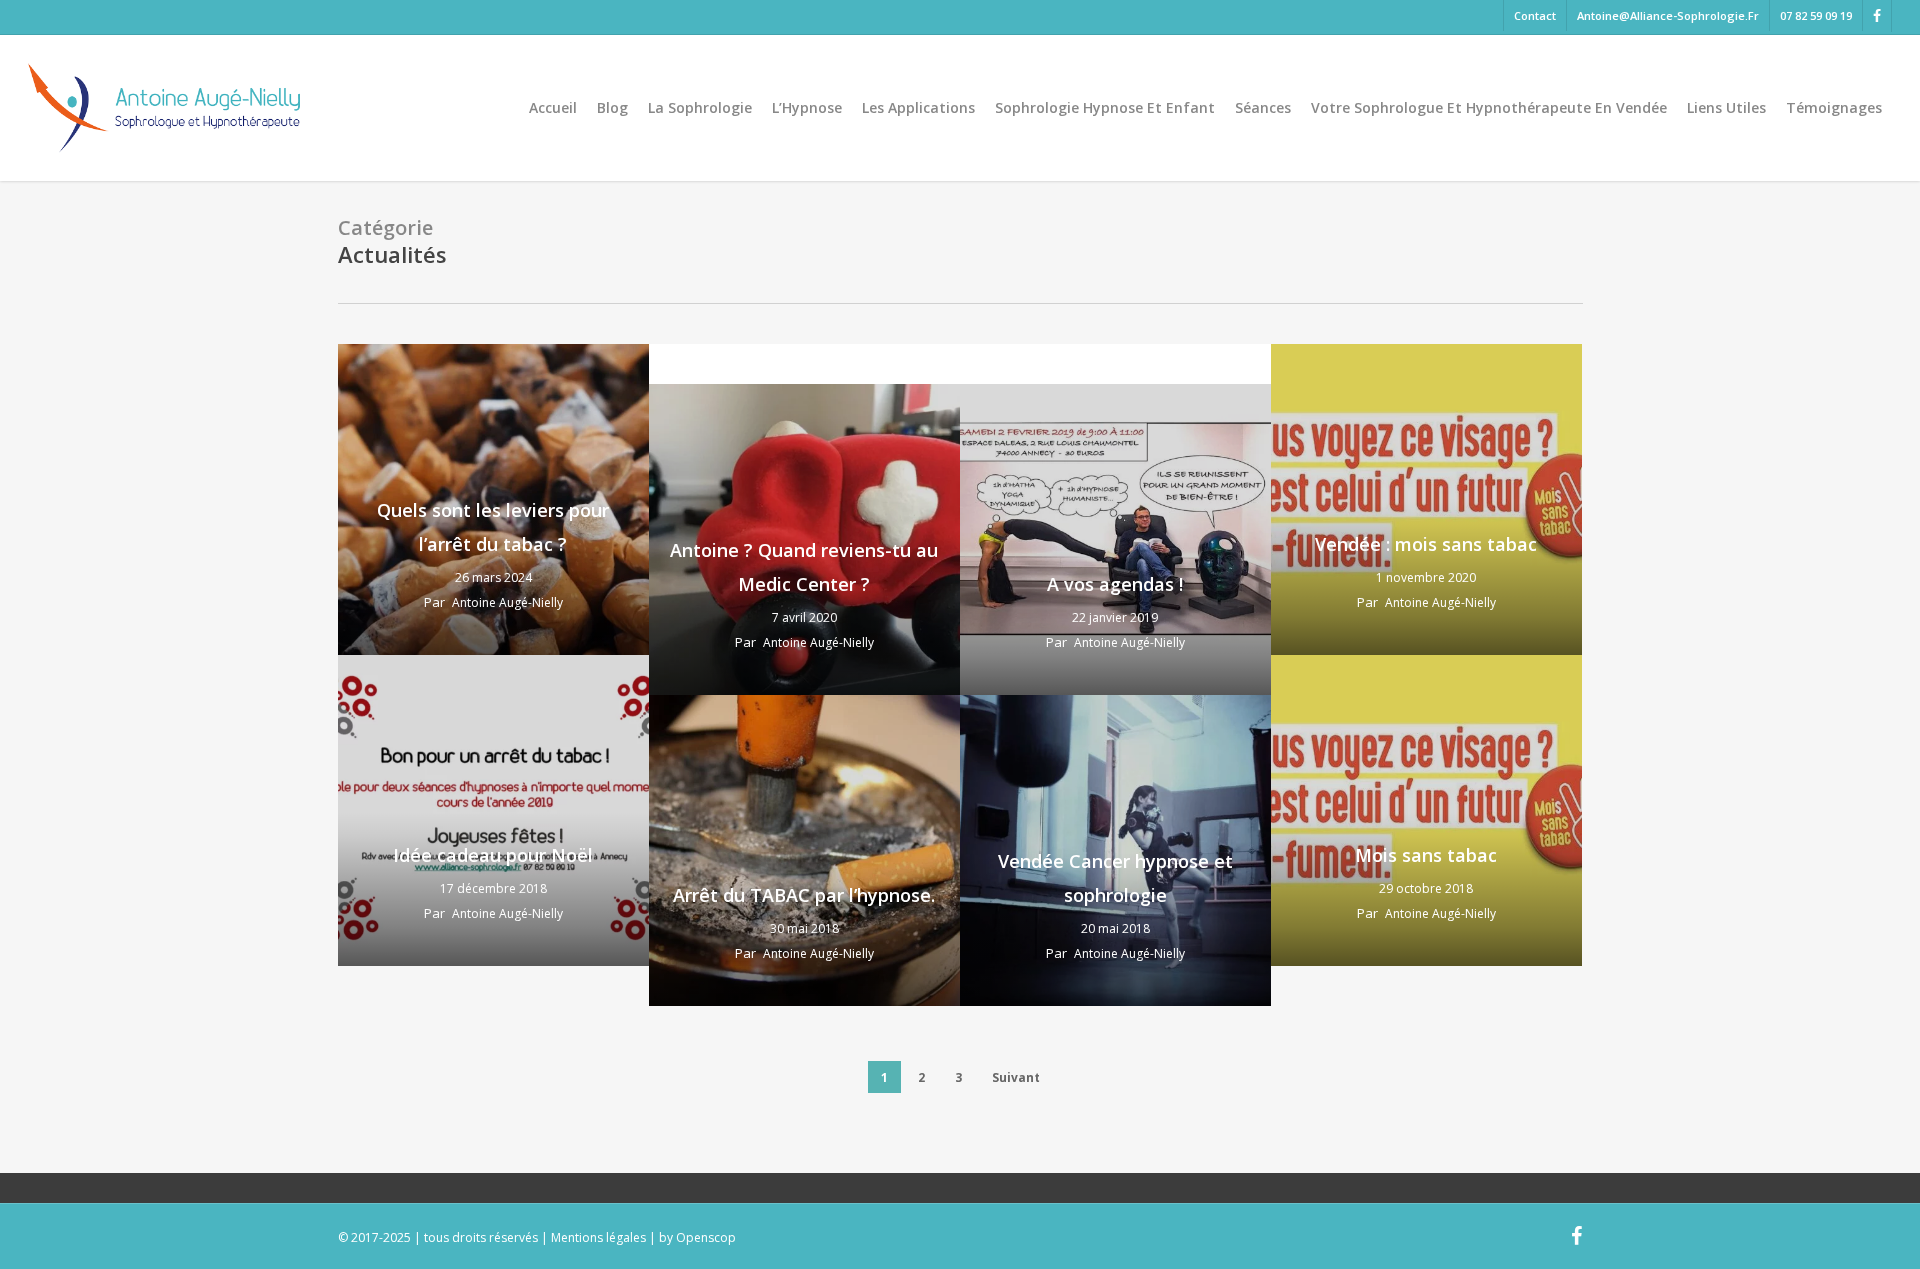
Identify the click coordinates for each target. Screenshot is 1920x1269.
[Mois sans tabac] (1426, 810)
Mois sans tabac (1426, 855)
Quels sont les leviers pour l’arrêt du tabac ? (493, 527)
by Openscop (697, 1237)
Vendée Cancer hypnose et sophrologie (1115, 878)
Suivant (1016, 1077)
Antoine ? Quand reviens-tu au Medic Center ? (804, 567)
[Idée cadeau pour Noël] (493, 810)
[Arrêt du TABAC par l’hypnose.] (804, 850)
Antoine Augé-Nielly (507, 602)
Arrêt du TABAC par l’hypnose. (804, 895)
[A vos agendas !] (1115, 539)
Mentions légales (598, 1237)
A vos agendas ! (1115, 584)
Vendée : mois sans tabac (1426, 544)
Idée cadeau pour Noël (493, 855)
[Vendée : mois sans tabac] (1426, 499)
